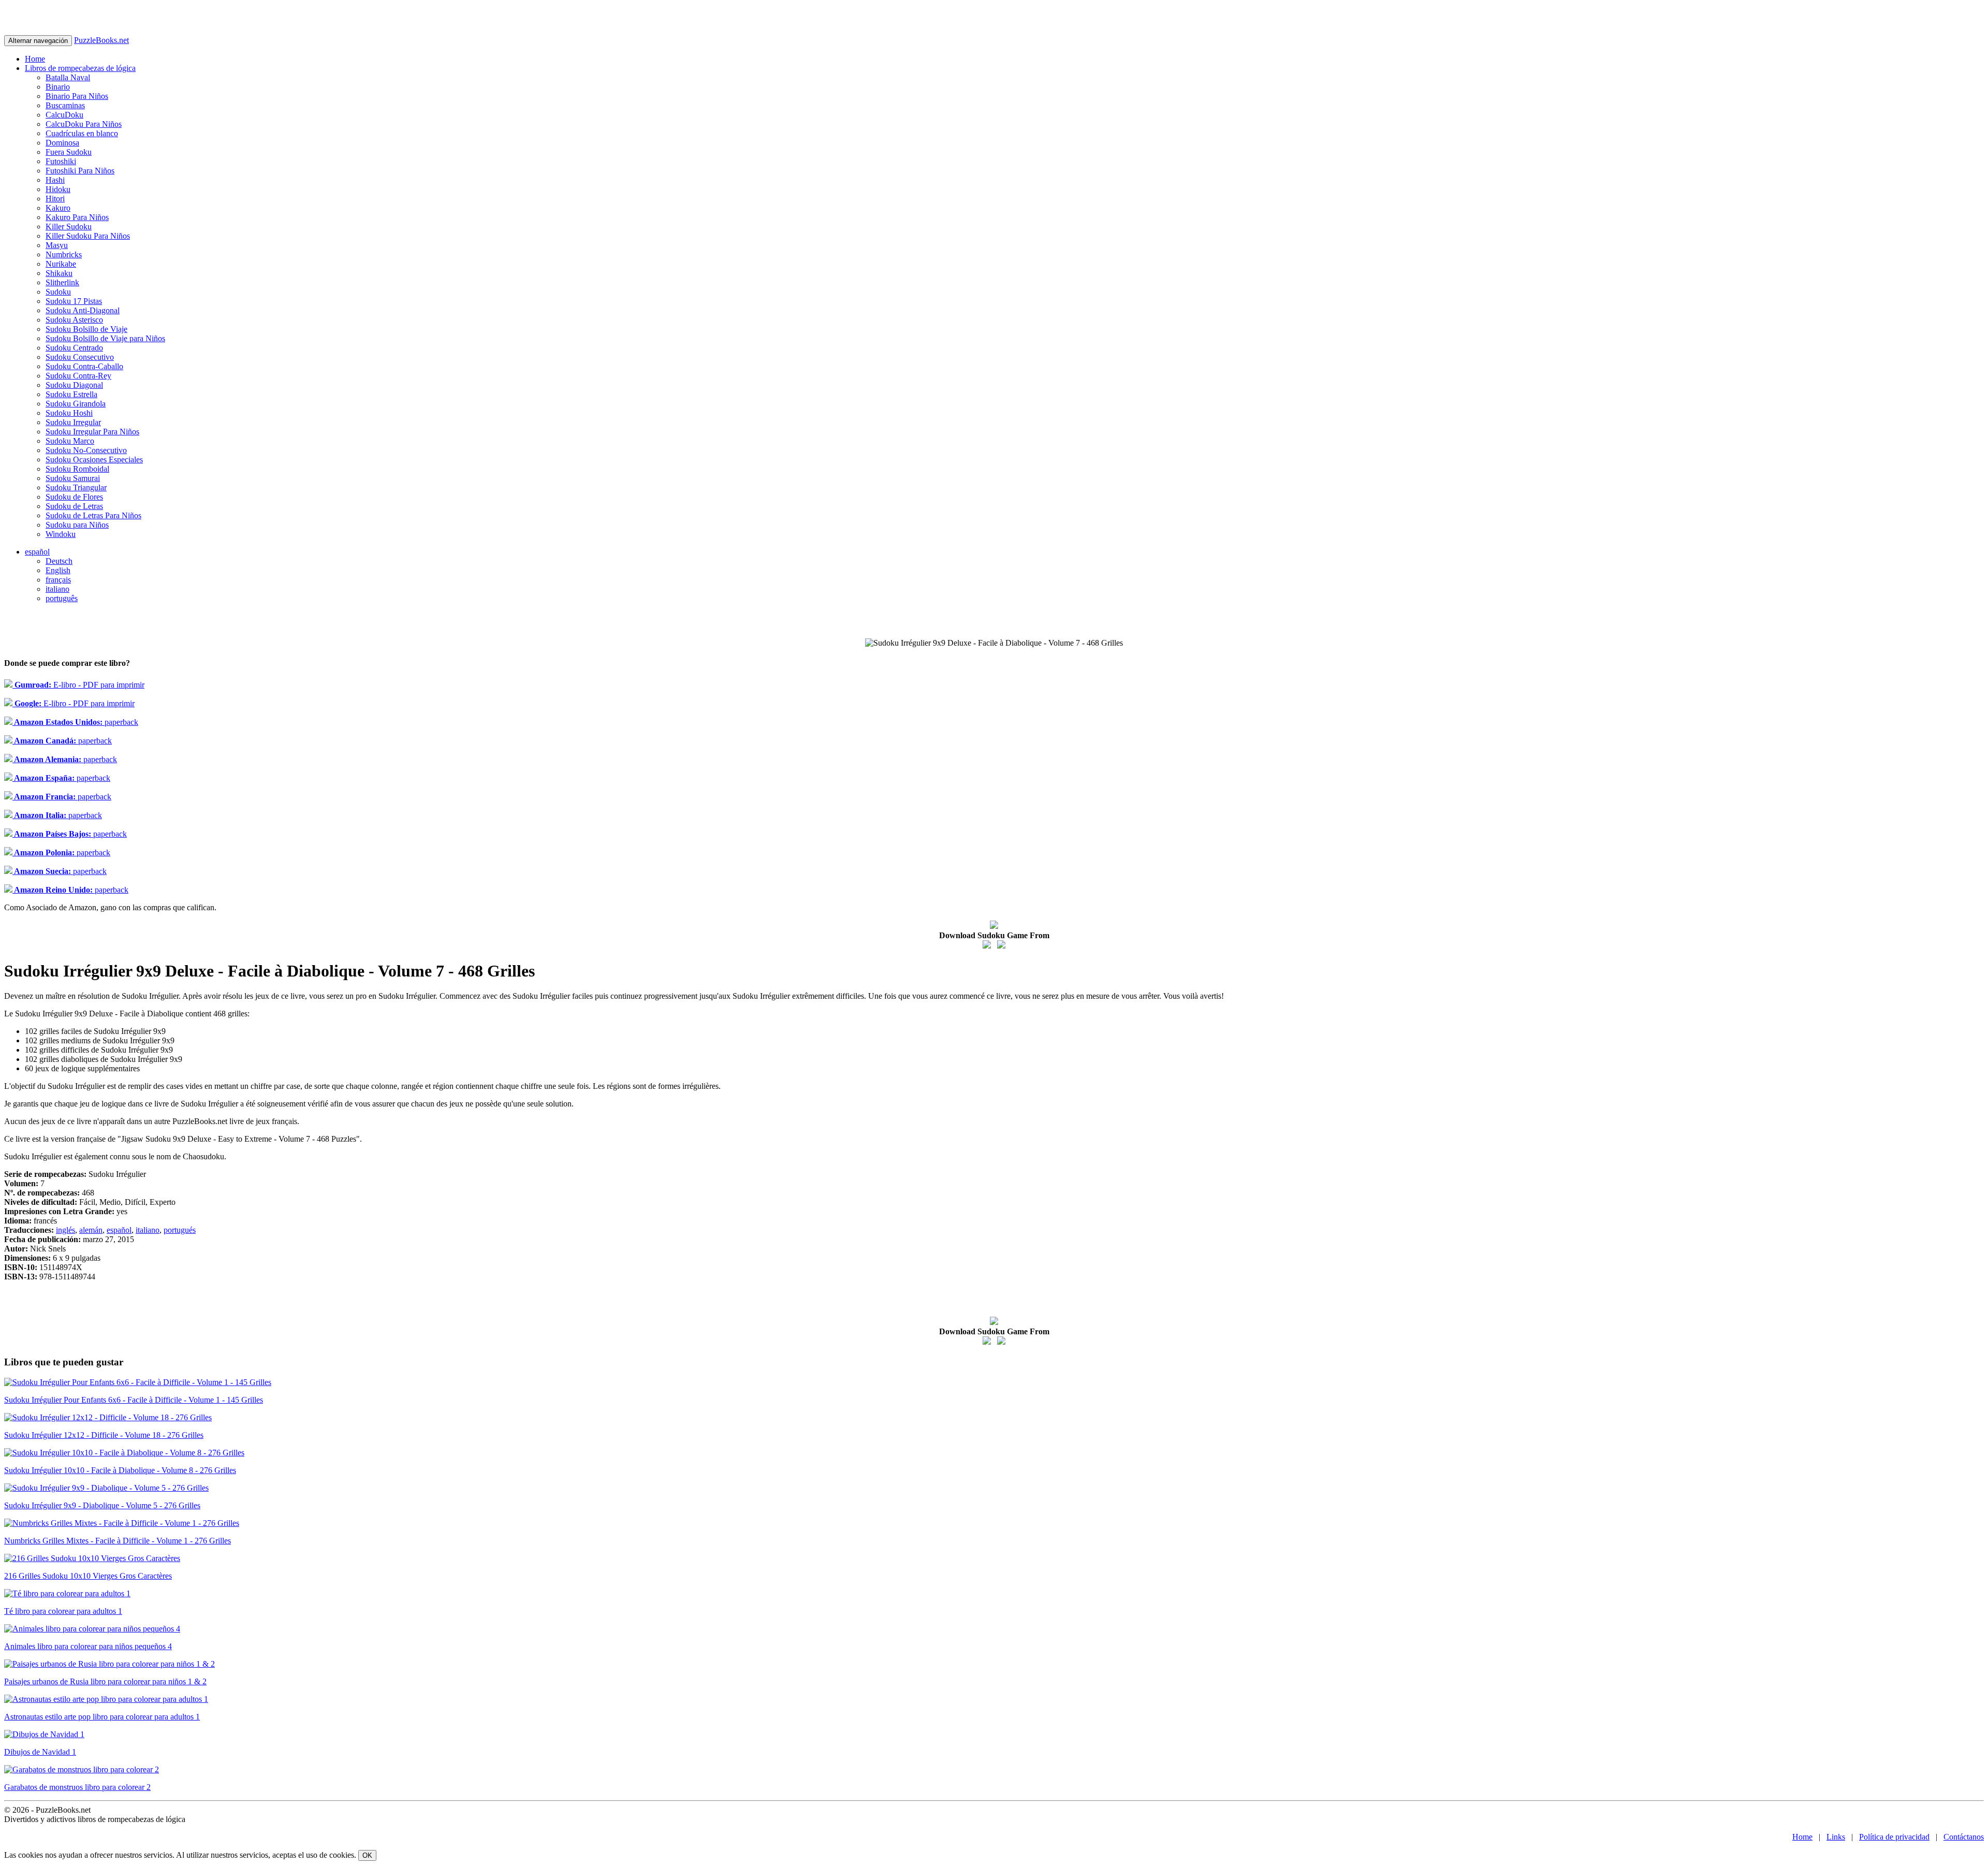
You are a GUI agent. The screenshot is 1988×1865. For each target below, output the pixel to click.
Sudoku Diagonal (74, 385)
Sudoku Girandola (76, 404)
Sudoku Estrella (71, 394)
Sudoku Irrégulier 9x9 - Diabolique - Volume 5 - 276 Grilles (102, 1505)
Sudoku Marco (70, 441)
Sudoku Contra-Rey (78, 376)
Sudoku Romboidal (77, 469)
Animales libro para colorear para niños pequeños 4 (88, 1646)
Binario (58, 87)
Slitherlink (62, 282)
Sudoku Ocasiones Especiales (94, 460)
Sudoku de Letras (74, 506)
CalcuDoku (64, 115)
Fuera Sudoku (69, 152)
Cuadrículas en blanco (82, 133)
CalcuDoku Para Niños (84, 124)
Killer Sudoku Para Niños (88, 236)
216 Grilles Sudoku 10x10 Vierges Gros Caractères (88, 1576)
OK (367, 1855)
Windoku (61, 534)
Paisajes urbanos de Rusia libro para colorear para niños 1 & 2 (105, 1681)
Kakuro (58, 208)
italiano (57, 589)
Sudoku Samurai (73, 478)
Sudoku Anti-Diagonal (83, 310)
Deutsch (59, 561)
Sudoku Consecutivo (80, 357)
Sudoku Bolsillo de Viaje (86, 329)
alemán (91, 1230)
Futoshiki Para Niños (80, 171)
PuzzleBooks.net (101, 40)
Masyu (57, 245)
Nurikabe (61, 264)
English (58, 570)
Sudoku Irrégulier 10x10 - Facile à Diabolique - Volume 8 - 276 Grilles (120, 1470)
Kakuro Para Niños (77, 217)
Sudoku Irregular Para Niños (92, 432)
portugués (180, 1230)
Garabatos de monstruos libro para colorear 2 (77, 1787)
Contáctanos (1964, 1837)
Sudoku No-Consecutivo (86, 450)
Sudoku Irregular (73, 422)
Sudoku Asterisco (74, 320)
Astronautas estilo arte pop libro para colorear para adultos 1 (102, 1717)
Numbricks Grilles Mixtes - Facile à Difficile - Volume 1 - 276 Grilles (118, 1541)
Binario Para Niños (77, 96)
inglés (65, 1230)
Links (1836, 1837)
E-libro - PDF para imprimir (78, 685)
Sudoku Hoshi (69, 413)
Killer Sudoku (69, 227)
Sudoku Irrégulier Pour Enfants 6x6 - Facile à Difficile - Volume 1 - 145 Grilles (134, 1400)
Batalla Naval (68, 77)
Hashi (55, 180)
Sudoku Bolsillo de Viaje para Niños (105, 338)
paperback (75, 722)
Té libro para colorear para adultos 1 (63, 1611)
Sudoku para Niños (77, 525)
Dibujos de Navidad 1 (40, 1752)
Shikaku (59, 273)
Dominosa (62, 143)
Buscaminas (65, 105)
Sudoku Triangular (76, 487)
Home (35, 59)
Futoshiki (61, 161)
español (37, 552)
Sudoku (58, 292)
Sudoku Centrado (74, 348)
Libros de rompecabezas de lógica (80, 68)
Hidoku (58, 189)
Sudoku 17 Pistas (74, 301)
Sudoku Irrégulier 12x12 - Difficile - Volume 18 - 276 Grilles (104, 1435)
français (58, 580)
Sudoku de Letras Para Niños (93, 515)
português (62, 598)
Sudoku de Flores (74, 497)
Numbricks (64, 254)
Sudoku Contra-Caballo (84, 366)
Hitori (55, 199)
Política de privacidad (1894, 1837)
